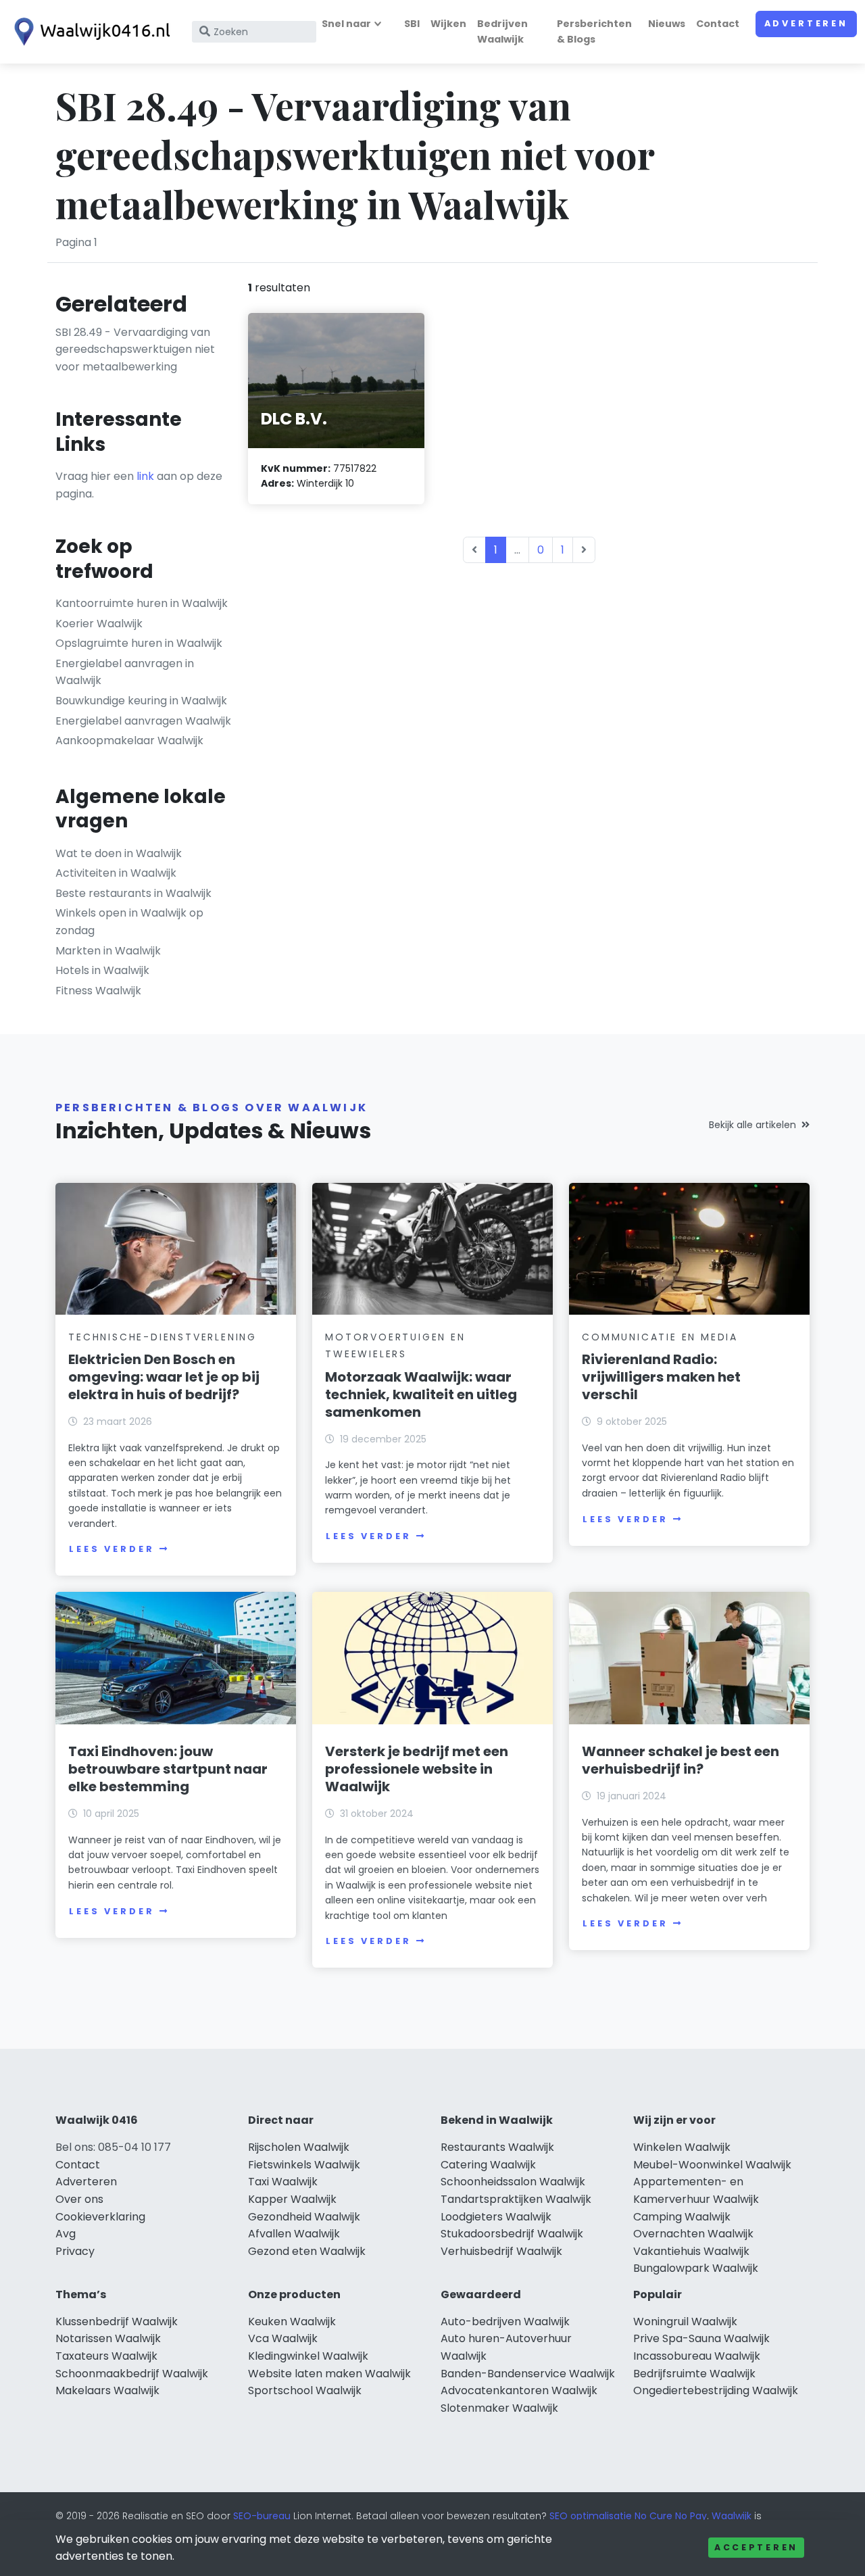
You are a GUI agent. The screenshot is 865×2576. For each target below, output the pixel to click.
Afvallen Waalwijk (294, 2234)
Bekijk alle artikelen (752, 1125)
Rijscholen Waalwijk (299, 2147)
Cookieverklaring (100, 2217)
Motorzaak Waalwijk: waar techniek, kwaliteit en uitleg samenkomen (421, 1394)
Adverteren (806, 23)
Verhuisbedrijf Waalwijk (501, 2251)
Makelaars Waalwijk (107, 2390)
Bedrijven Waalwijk (502, 31)
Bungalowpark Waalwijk (696, 2268)
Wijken (448, 24)
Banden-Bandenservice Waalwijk (528, 2374)
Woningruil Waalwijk (685, 2322)
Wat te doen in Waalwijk (119, 853)
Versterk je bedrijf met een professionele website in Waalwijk (417, 1769)
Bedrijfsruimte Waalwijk (694, 2374)
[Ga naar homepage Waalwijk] (89, 32)
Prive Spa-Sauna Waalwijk (701, 2338)
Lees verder (112, 1549)
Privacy (75, 2251)
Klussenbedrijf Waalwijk (117, 2322)
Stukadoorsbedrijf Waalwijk (512, 2234)
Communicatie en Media (660, 1337)
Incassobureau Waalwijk (697, 2356)
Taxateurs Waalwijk (106, 2356)
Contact (718, 24)
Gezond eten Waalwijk (307, 2251)
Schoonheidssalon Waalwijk (513, 2182)
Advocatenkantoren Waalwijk (519, 2390)
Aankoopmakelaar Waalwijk (129, 740)
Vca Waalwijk (283, 2338)
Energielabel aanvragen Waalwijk (143, 721)
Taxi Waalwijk (283, 2182)
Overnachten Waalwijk (693, 2234)
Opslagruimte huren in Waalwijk (139, 643)
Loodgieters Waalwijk (496, 2217)
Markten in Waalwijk (108, 951)
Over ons (79, 2199)
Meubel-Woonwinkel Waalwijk (712, 2165)
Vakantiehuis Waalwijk (691, 2251)
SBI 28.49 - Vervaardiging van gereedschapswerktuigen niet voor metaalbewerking (135, 349)
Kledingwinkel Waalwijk (308, 2356)
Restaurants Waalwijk (497, 2147)
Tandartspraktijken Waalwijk (516, 2199)
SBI (412, 24)
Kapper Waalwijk (292, 2199)
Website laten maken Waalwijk (329, 2374)
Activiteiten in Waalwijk (116, 873)
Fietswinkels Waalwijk (304, 2165)
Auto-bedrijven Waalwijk (505, 2322)
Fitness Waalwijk (98, 991)
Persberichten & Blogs (594, 31)
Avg (66, 2234)
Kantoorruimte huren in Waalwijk (142, 603)
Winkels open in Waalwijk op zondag (129, 922)
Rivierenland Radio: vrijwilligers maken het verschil (661, 1377)
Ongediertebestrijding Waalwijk (716, 2390)
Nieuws (667, 24)
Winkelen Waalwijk (682, 2147)
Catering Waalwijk (488, 2165)
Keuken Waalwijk (292, 2322)
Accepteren (756, 2547)
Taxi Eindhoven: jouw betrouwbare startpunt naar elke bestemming (168, 1769)
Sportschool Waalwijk (305, 2390)
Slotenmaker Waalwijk (499, 2408)
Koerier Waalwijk (99, 624)
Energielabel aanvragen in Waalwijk (125, 672)
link (145, 476)
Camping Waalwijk (682, 2217)
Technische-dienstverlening (163, 1337)
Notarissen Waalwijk (108, 2338)
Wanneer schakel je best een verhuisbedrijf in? (681, 1760)
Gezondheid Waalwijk (304, 2217)
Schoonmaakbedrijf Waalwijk (132, 2374)
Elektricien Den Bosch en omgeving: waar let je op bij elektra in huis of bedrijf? (164, 1377)
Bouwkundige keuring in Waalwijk (141, 701)
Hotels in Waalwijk (102, 970)
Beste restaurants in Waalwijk (133, 893)
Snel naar (346, 24)
